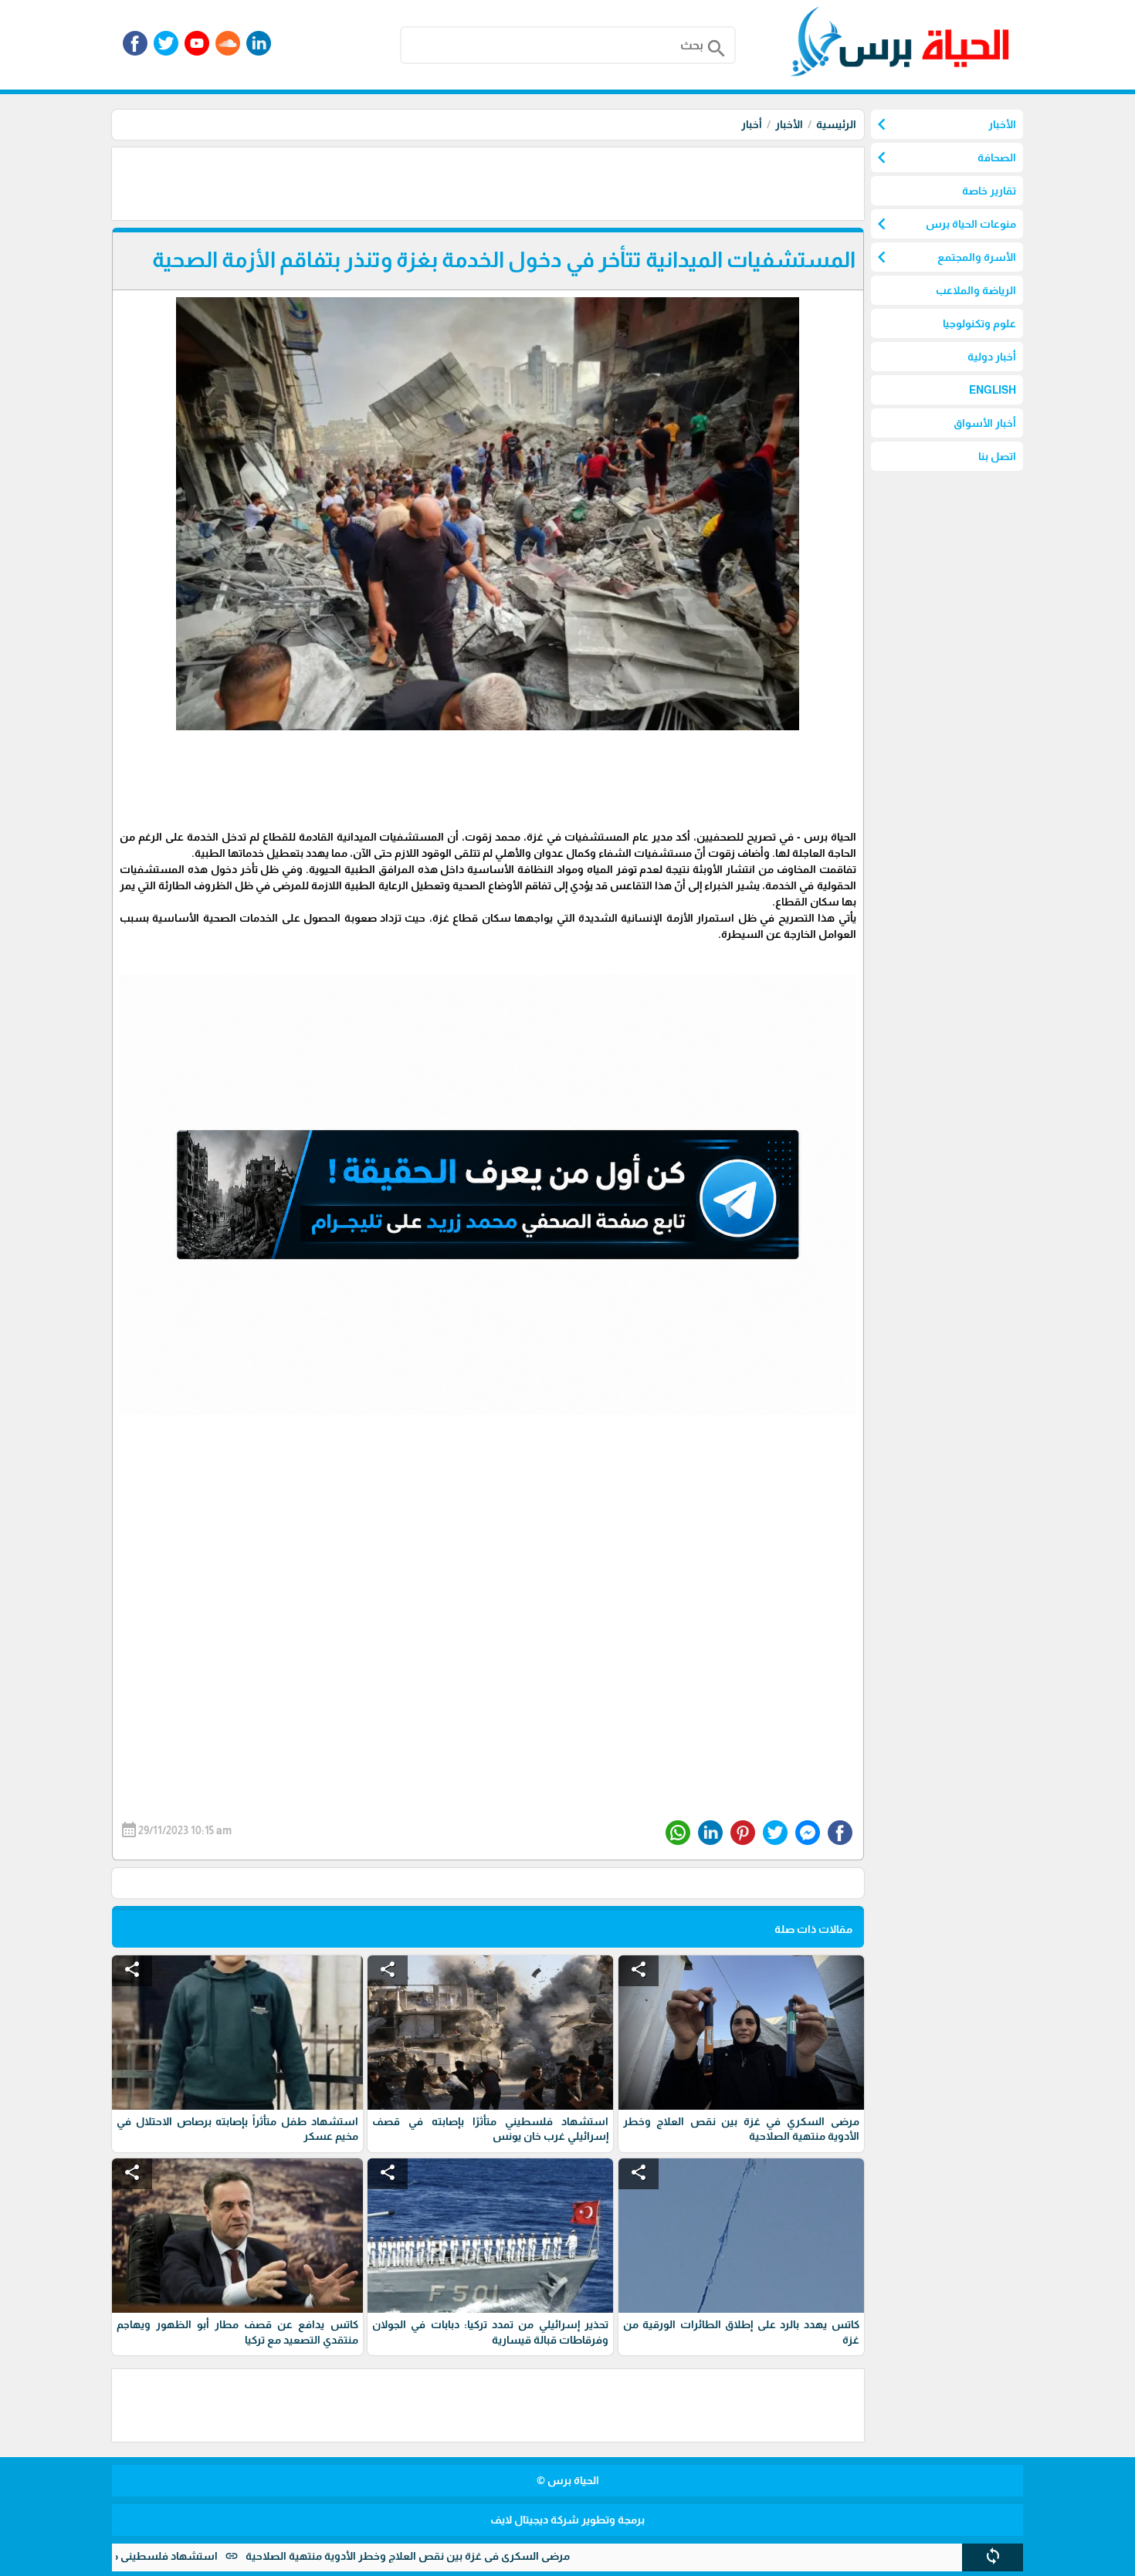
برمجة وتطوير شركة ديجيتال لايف (567, 2520)
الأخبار (789, 124)
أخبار (752, 124)
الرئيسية (836, 124)
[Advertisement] (583, 182)
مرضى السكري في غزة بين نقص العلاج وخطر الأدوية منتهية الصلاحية (500, 2556)
